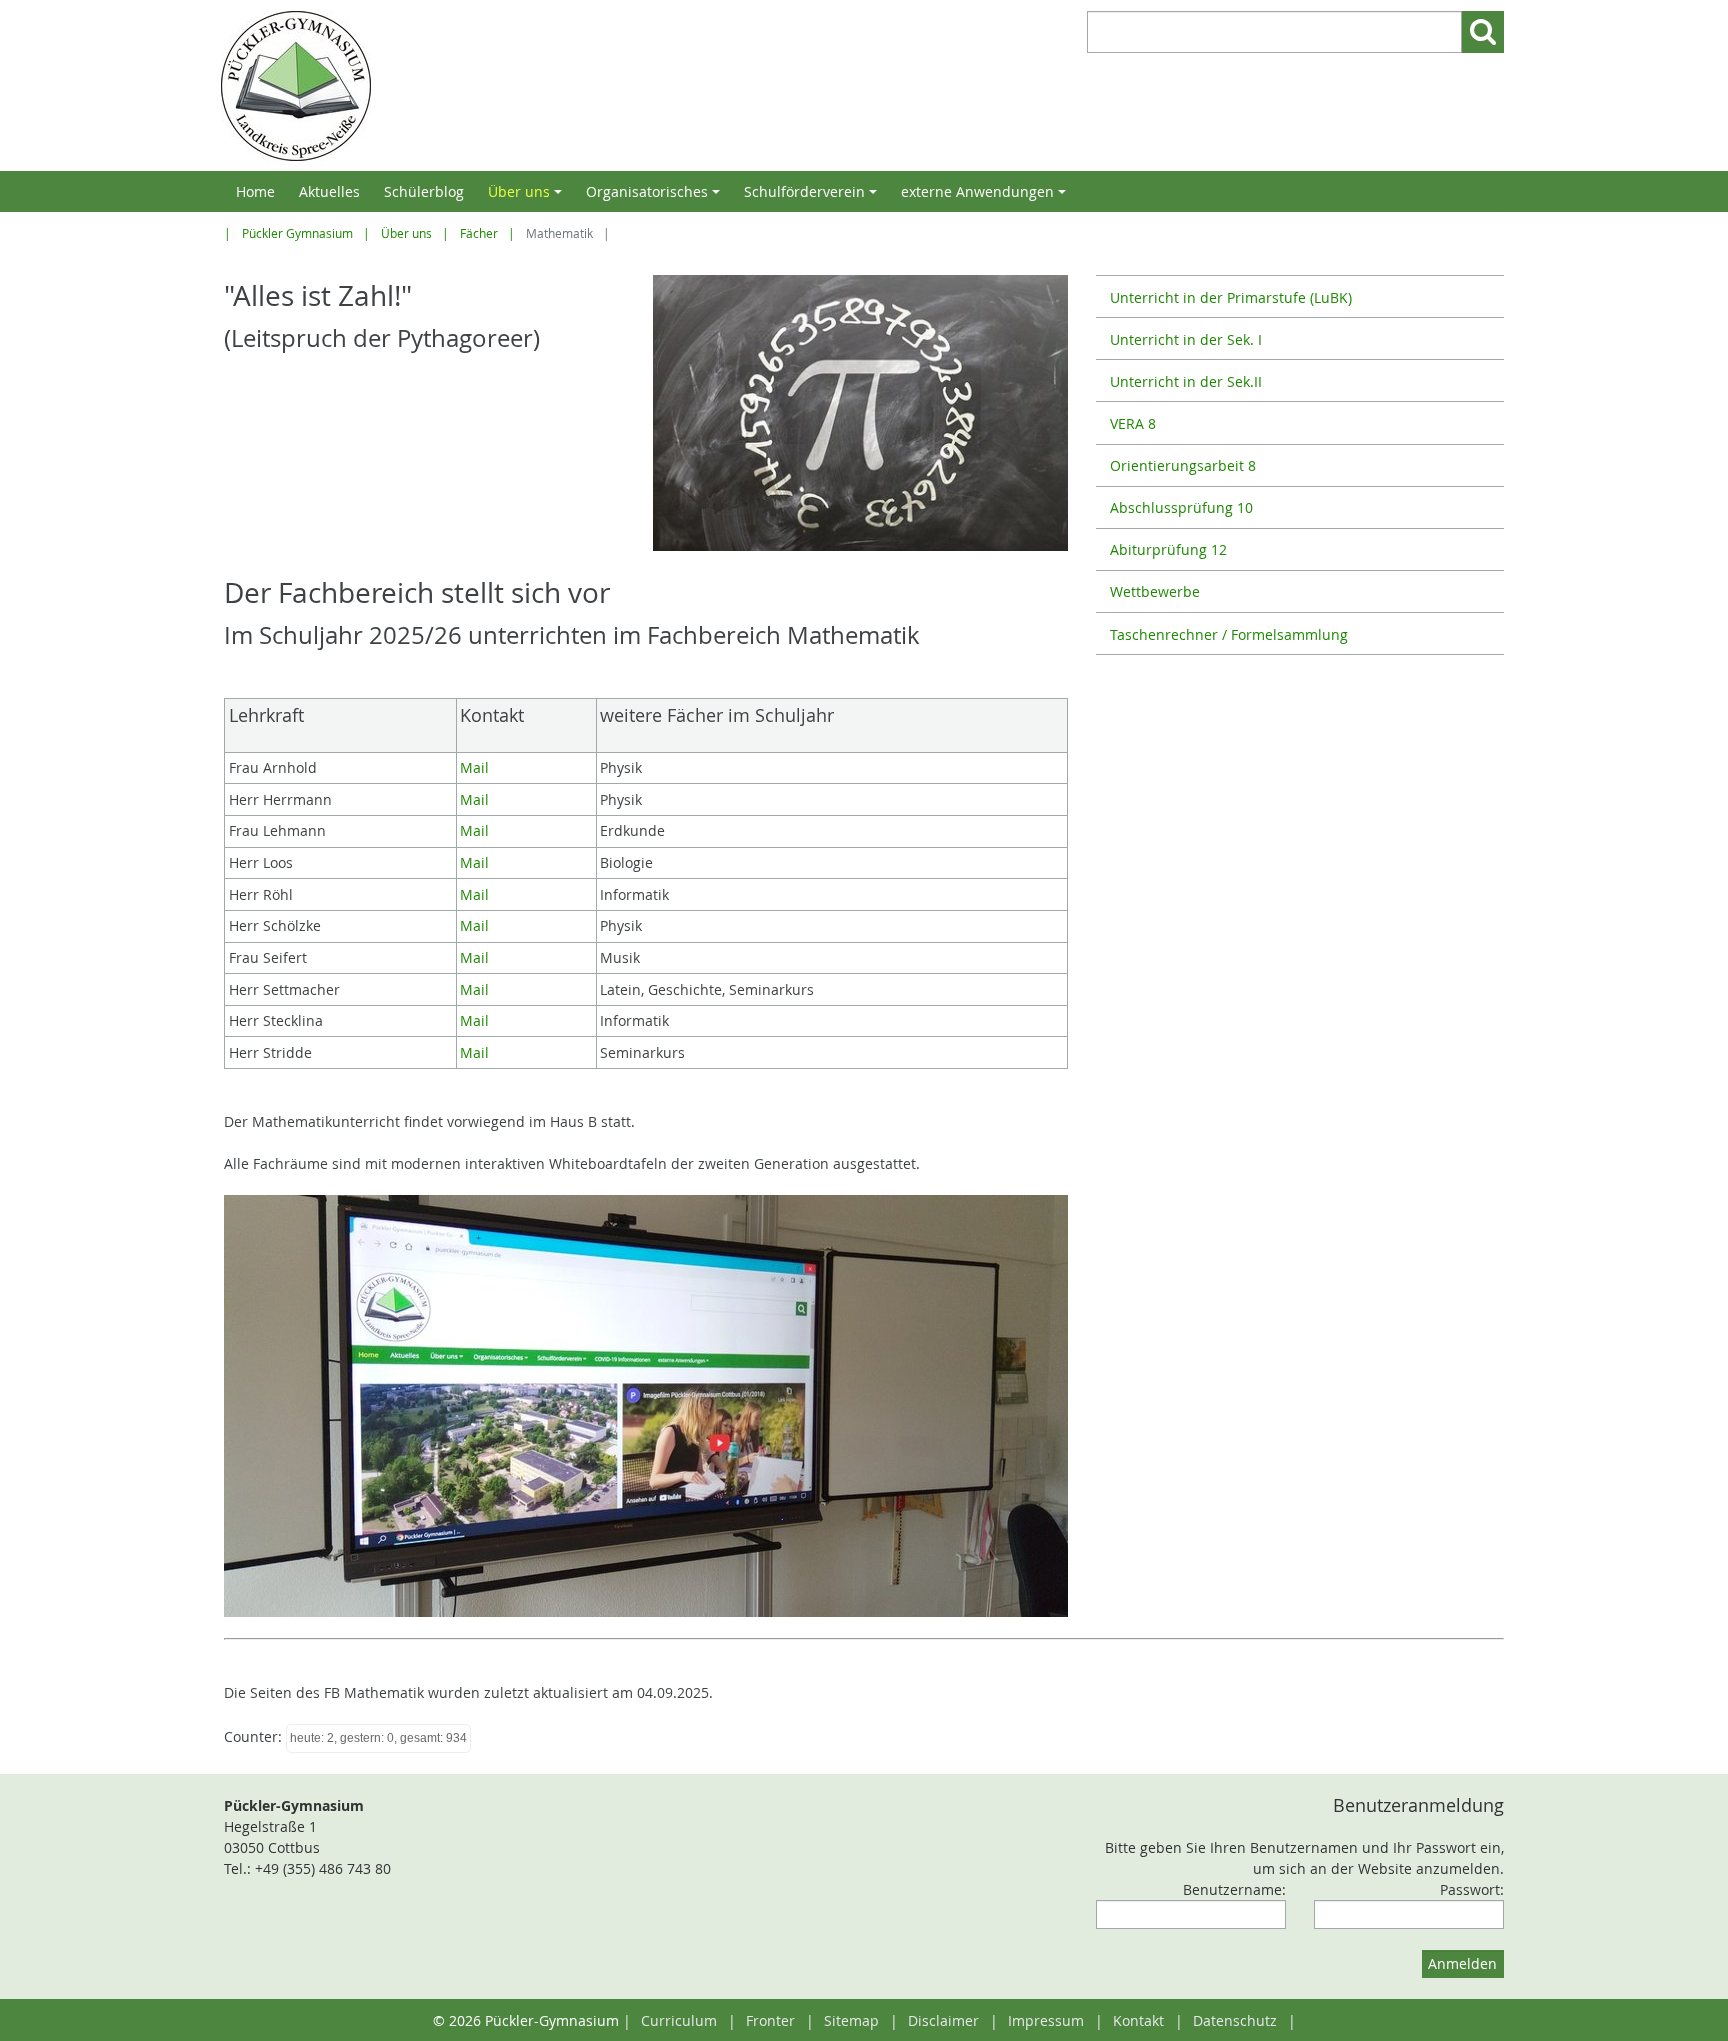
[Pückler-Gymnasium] (537, 86)
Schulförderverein (813, 197)
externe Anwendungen (986, 197)
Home (255, 191)
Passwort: (1472, 1889)
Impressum (1046, 2020)
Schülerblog (424, 191)
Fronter (770, 2020)
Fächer (479, 233)
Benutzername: (1234, 1889)
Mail (474, 767)
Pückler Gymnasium (297, 233)
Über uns (528, 197)
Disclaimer (943, 2020)
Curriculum (679, 2020)
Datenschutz (1235, 2020)
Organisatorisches (656, 197)
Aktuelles (329, 191)
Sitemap (851, 2020)
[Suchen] (1483, 32)
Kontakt (1138, 2020)
